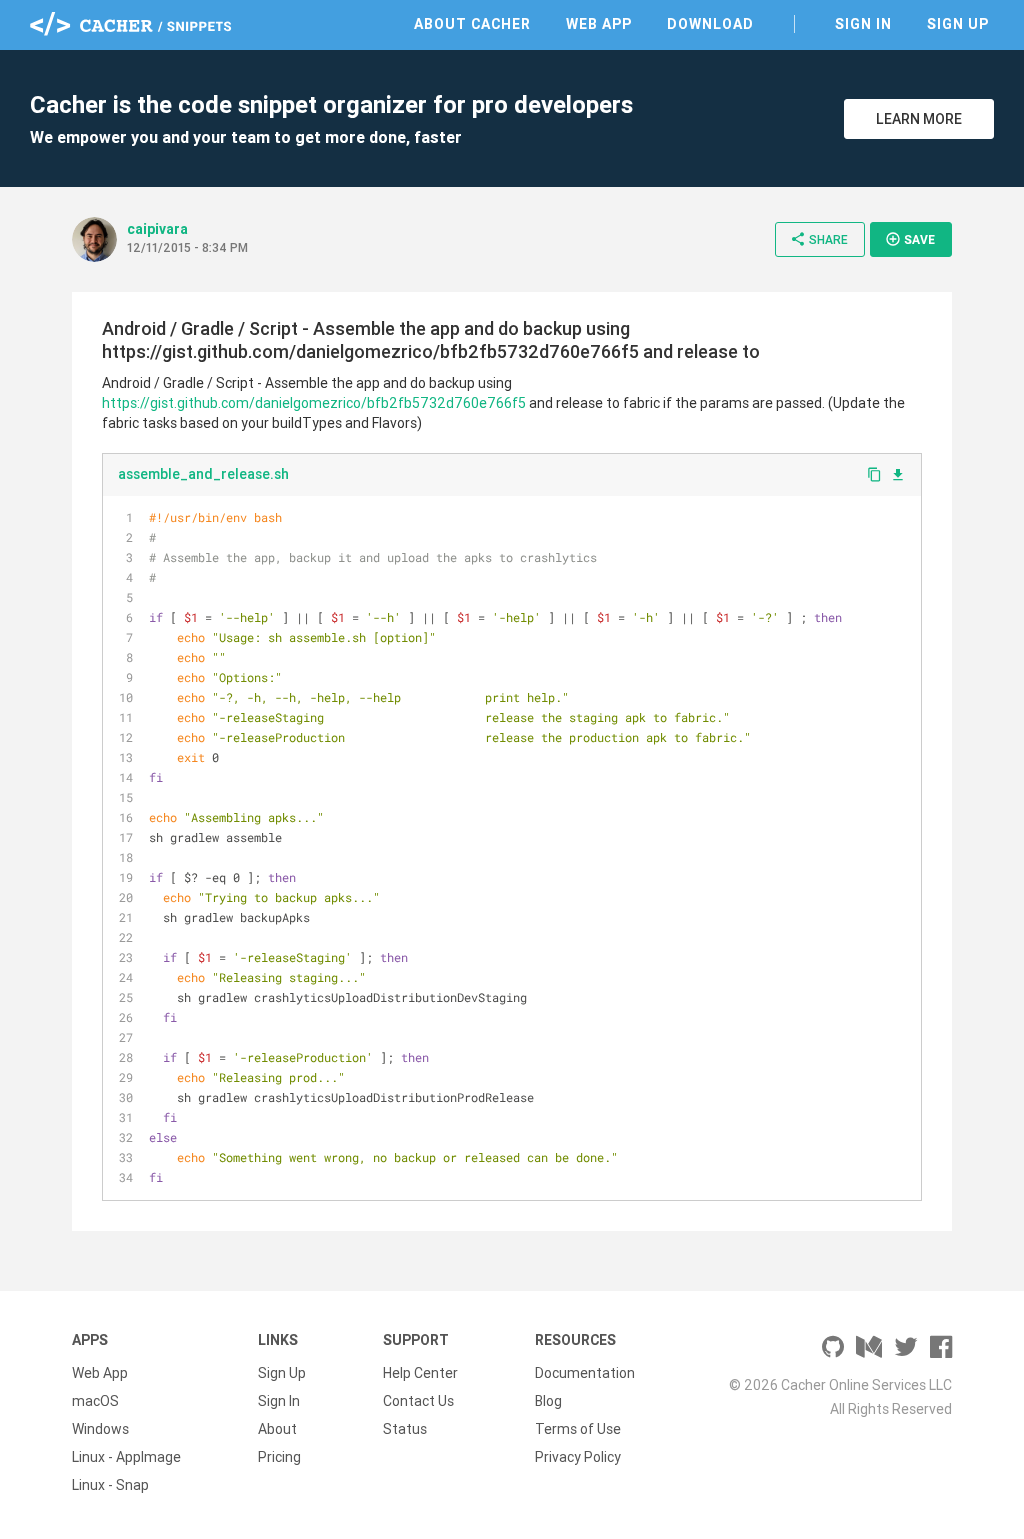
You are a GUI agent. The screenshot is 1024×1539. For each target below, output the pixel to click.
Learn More (919, 119)
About (277, 1429)
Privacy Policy (578, 1457)
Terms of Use (578, 1429)
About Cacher (472, 24)
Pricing (279, 1457)
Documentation (585, 1373)
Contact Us (418, 1401)
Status (405, 1429)
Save (910, 239)
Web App (599, 24)
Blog (548, 1401)
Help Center (420, 1373)
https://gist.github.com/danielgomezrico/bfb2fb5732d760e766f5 (314, 403)
